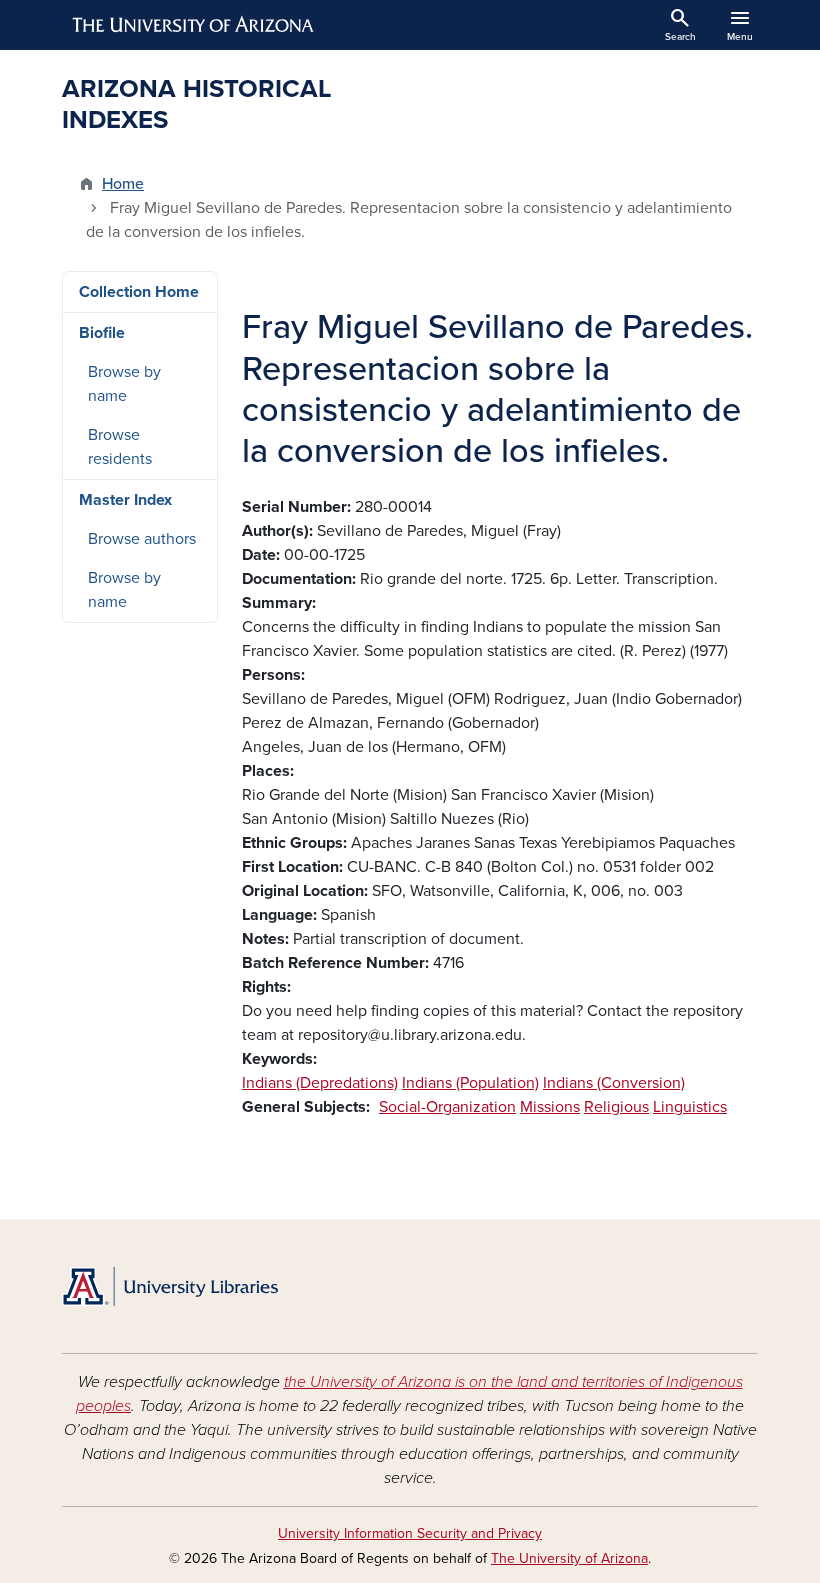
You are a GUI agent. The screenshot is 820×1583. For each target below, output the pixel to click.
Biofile (102, 333)
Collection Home (139, 292)
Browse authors (142, 539)
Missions (550, 1107)
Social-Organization (447, 1107)
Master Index (125, 500)
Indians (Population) (470, 1083)
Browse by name (124, 384)
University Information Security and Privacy (410, 1533)
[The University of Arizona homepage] (194, 25)
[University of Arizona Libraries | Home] (170, 1286)
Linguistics (690, 1107)
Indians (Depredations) (320, 1083)
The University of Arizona (569, 1558)
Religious (616, 1107)
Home (123, 184)
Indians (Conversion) (614, 1083)
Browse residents (120, 447)
